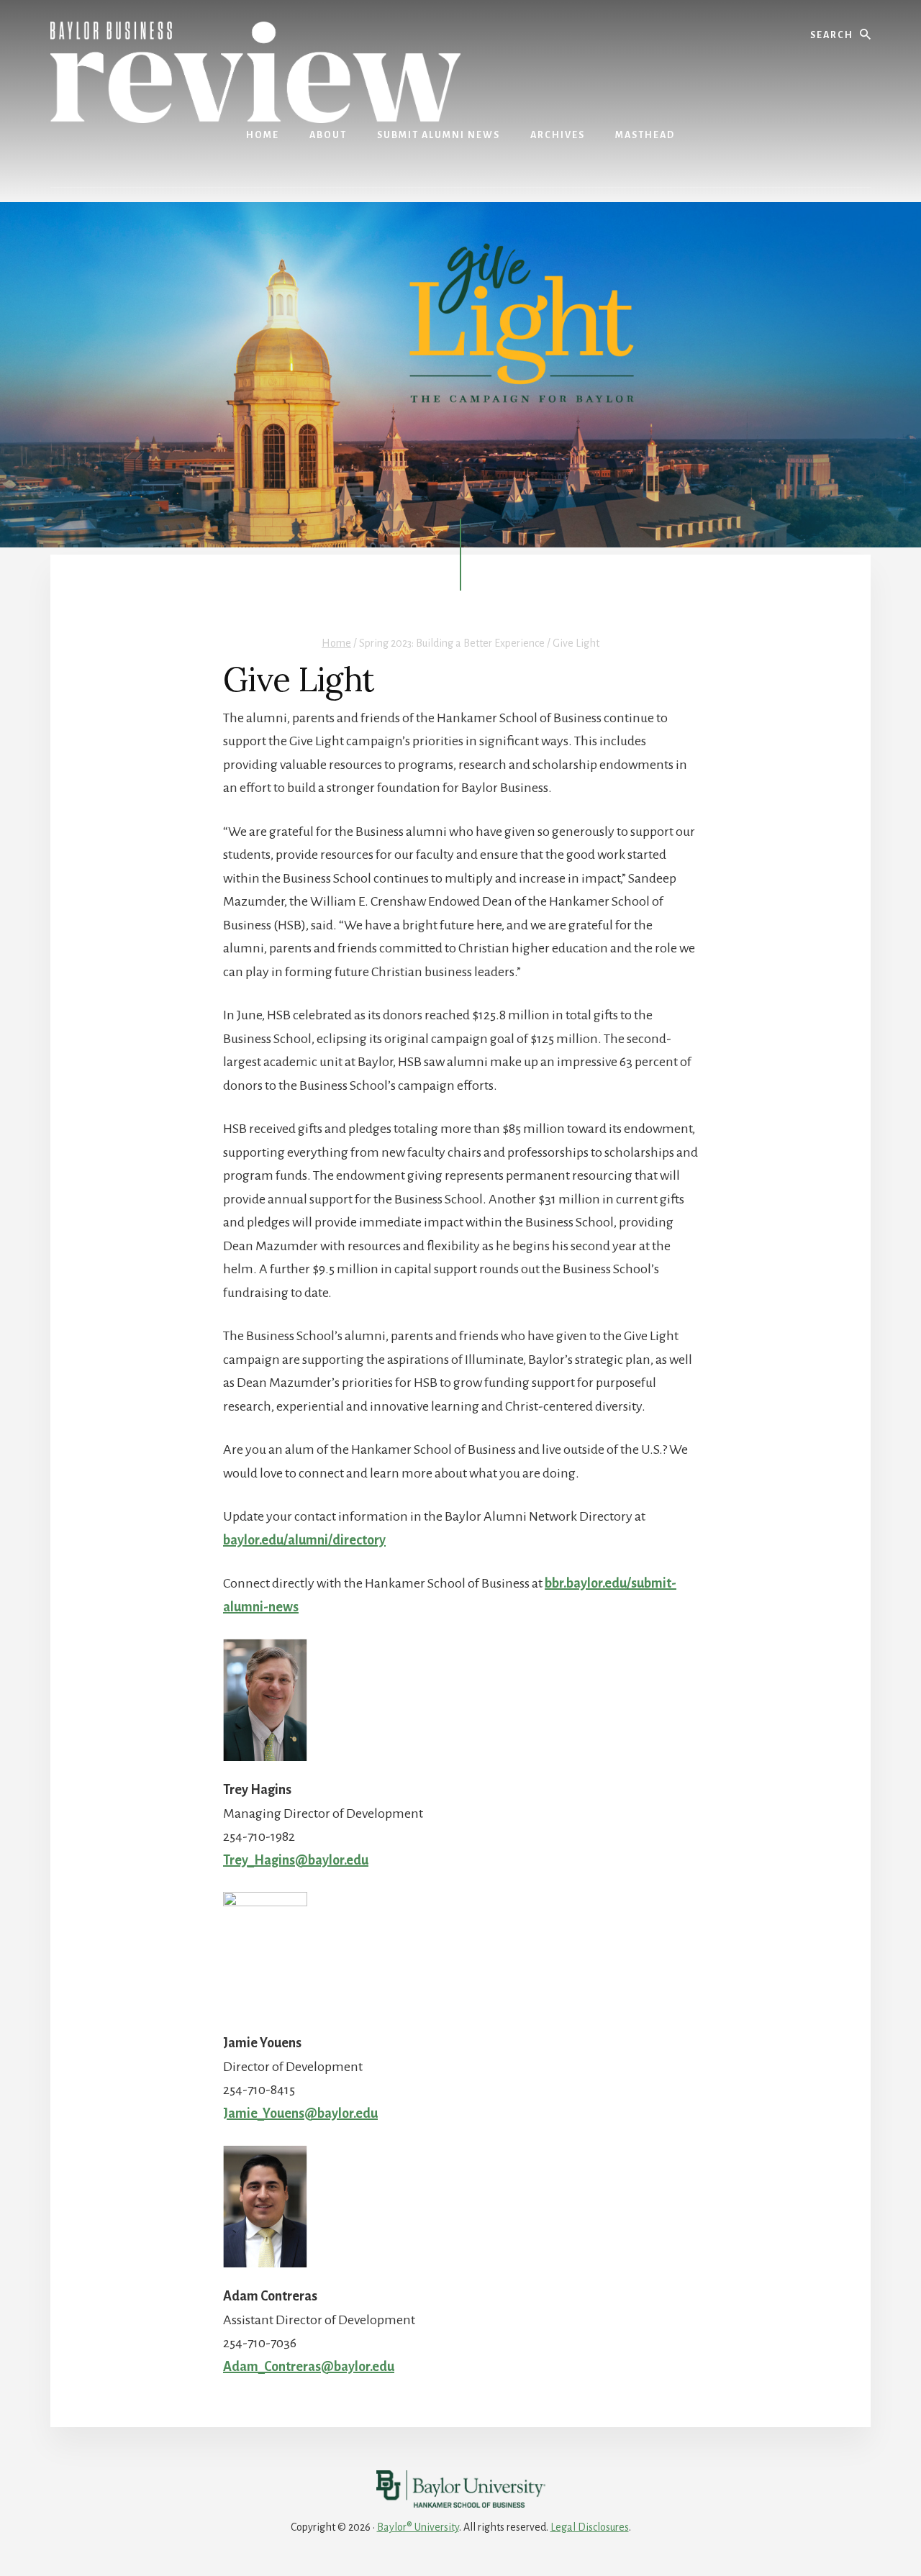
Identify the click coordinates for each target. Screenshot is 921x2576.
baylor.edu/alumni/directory (304, 1540)
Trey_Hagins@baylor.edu (296, 1860)
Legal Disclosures (590, 2527)
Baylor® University (418, 2527)
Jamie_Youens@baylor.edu (300, 2113)
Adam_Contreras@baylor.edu (309, 2367)
